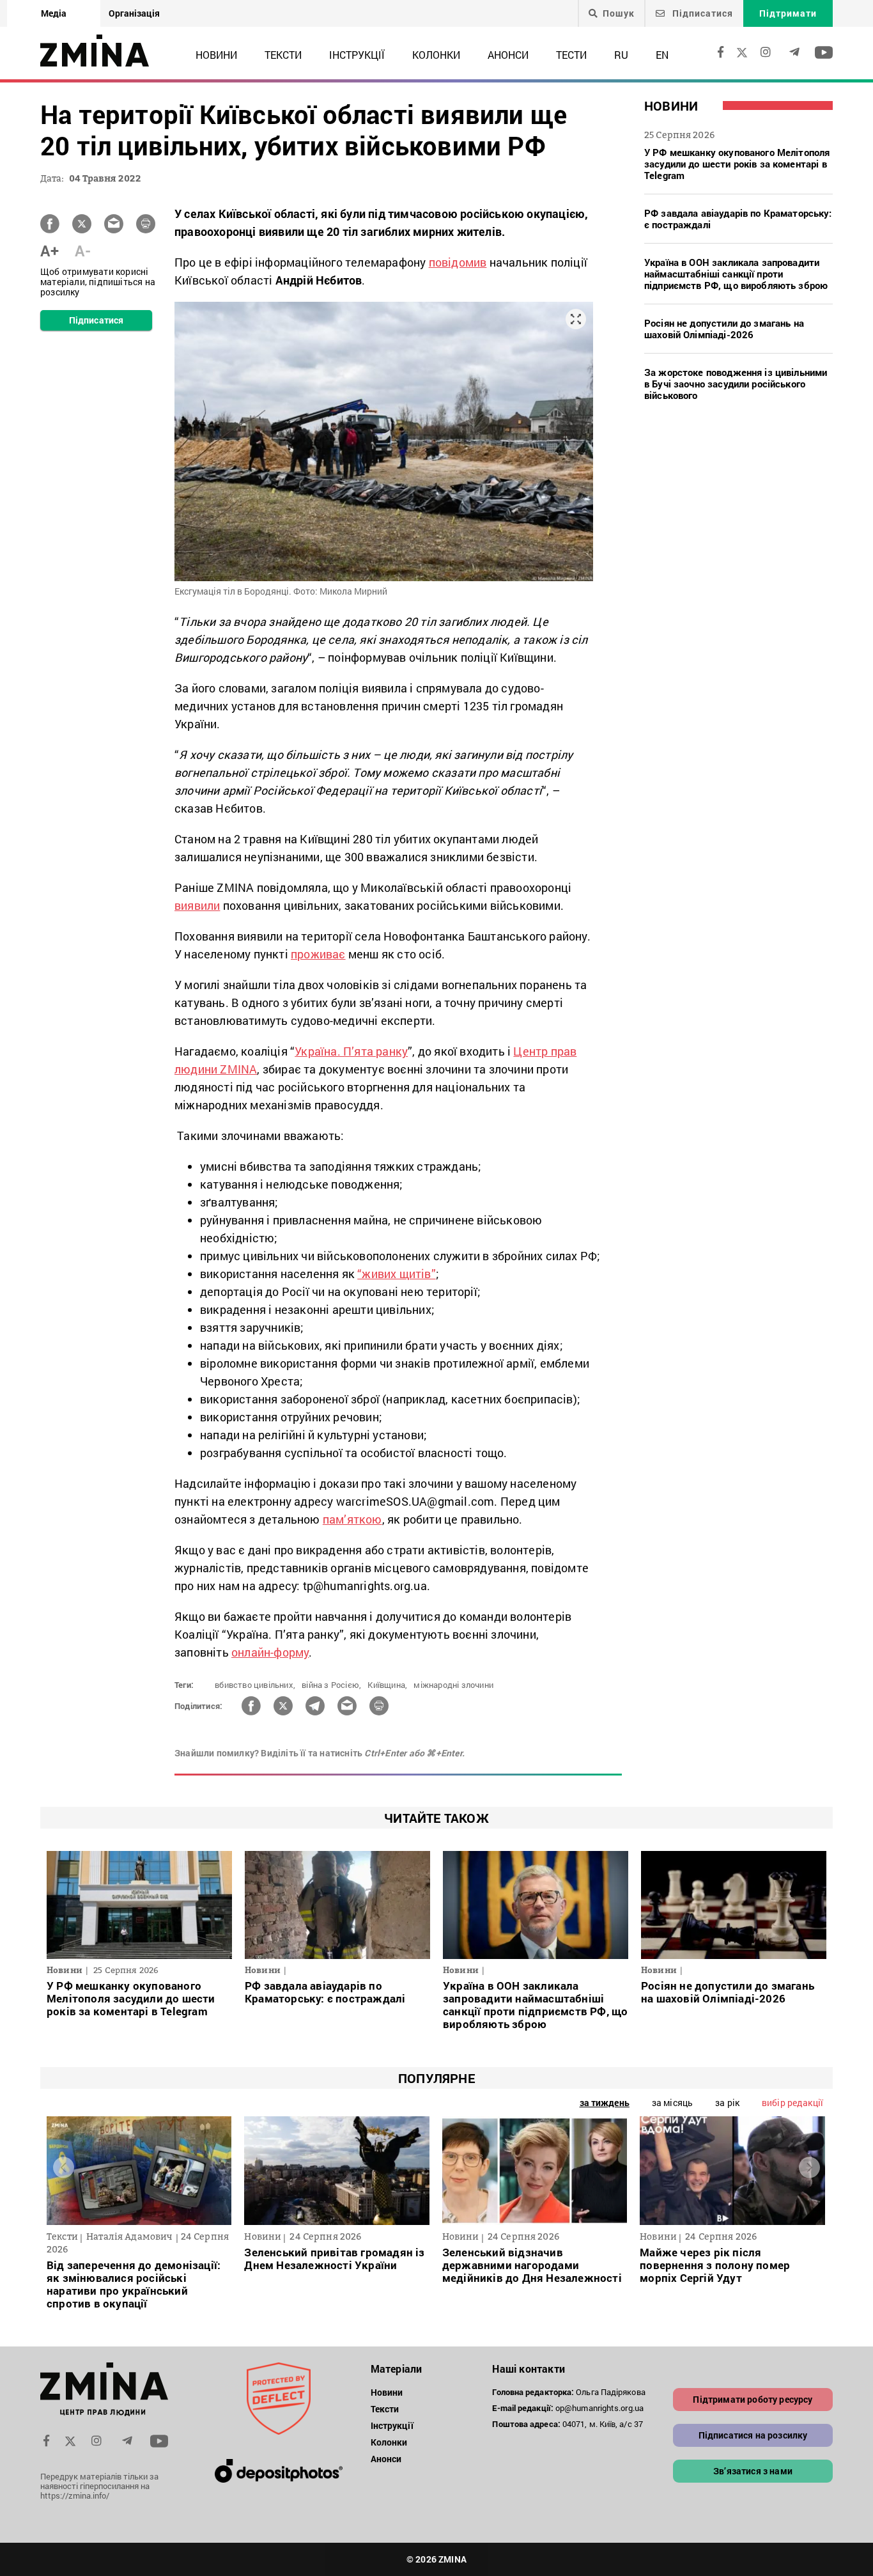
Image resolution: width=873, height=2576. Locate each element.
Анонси (508, 55)
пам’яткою (352, 1519)
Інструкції (357, 55)
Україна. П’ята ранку (351, 1051)
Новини (216, 55)
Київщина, (387, 1685)
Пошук (619, 13)
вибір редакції (792, 2103)
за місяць (672, 2103)
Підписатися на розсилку (753, 2435)
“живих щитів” (397, 1274)
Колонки (436, 55)
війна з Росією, (331, 1685)
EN (662, 55)
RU (621, 55)
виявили (197, 905)
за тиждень (605, 2103)
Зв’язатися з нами (753, 2471)
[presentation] (64, 2168)
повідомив (458, 262)
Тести (571, 55)
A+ (50, 251)
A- (83, 251)
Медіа (54, 13)
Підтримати (788, 13)
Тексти (283, 55)
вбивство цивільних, (255, 1685)
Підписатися (701, 13)
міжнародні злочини (453, 1685)
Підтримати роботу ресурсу (753, 2399)
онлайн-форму (270, 1652)
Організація (134, 13)
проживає (318, 954)
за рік (727, 2103)
